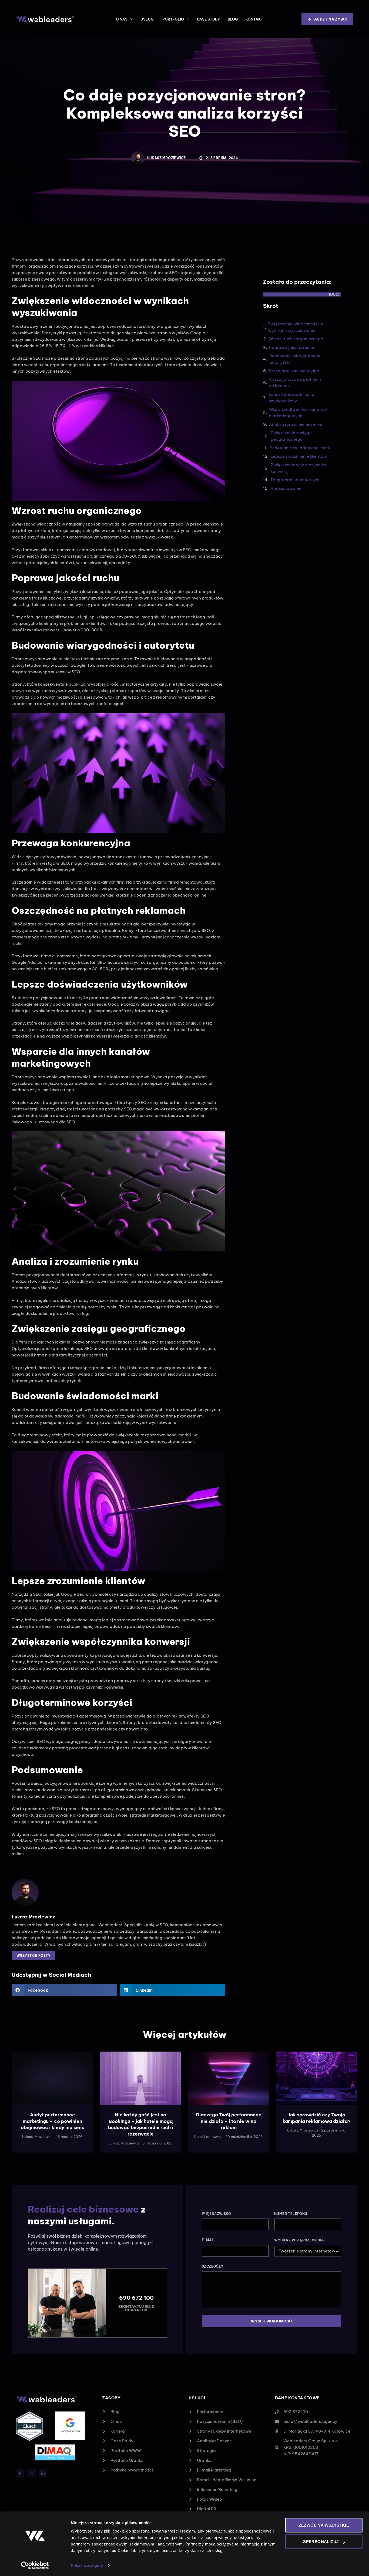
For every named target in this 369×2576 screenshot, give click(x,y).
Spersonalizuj (321, 2542)
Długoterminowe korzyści (296, 480)
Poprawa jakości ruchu (291, 347)
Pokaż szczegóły (87, 2565)
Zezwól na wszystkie (324, 2525)
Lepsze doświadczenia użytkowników (292, 398)
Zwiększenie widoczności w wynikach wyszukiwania (296, 327)
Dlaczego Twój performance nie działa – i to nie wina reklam (229, 2121)
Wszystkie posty (33, 1956)
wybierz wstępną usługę (300, 2240)
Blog (233, 19)
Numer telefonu (291, 2214)
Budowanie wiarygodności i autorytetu (297, 359)
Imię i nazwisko (216, 2214)
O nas (122, 19)
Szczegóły (213, 2266)
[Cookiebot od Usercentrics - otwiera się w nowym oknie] (35, 2565)
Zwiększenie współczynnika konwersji (298, 468)
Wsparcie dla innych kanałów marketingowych (298, 413)
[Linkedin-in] (43, 2473)
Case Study (208, 19)
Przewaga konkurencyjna (294, 371)
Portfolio (173, 19)
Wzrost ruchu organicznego (296, 339)
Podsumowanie (286, 488)
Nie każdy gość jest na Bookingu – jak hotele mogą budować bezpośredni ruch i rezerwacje (141, 2124)
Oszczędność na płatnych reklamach (295, 383)
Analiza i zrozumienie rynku (296, 424)
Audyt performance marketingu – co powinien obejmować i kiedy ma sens (52, 2121)
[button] (64, 1990)
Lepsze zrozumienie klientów (299, 456)
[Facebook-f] (20, 2473)
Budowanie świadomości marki (301, 448)
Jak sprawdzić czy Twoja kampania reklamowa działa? (317, 2118)
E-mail (208, 2240)
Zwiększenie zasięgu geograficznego (291, 436)
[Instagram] (31, 2473)
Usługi (147, 19)
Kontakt (254, 19)
